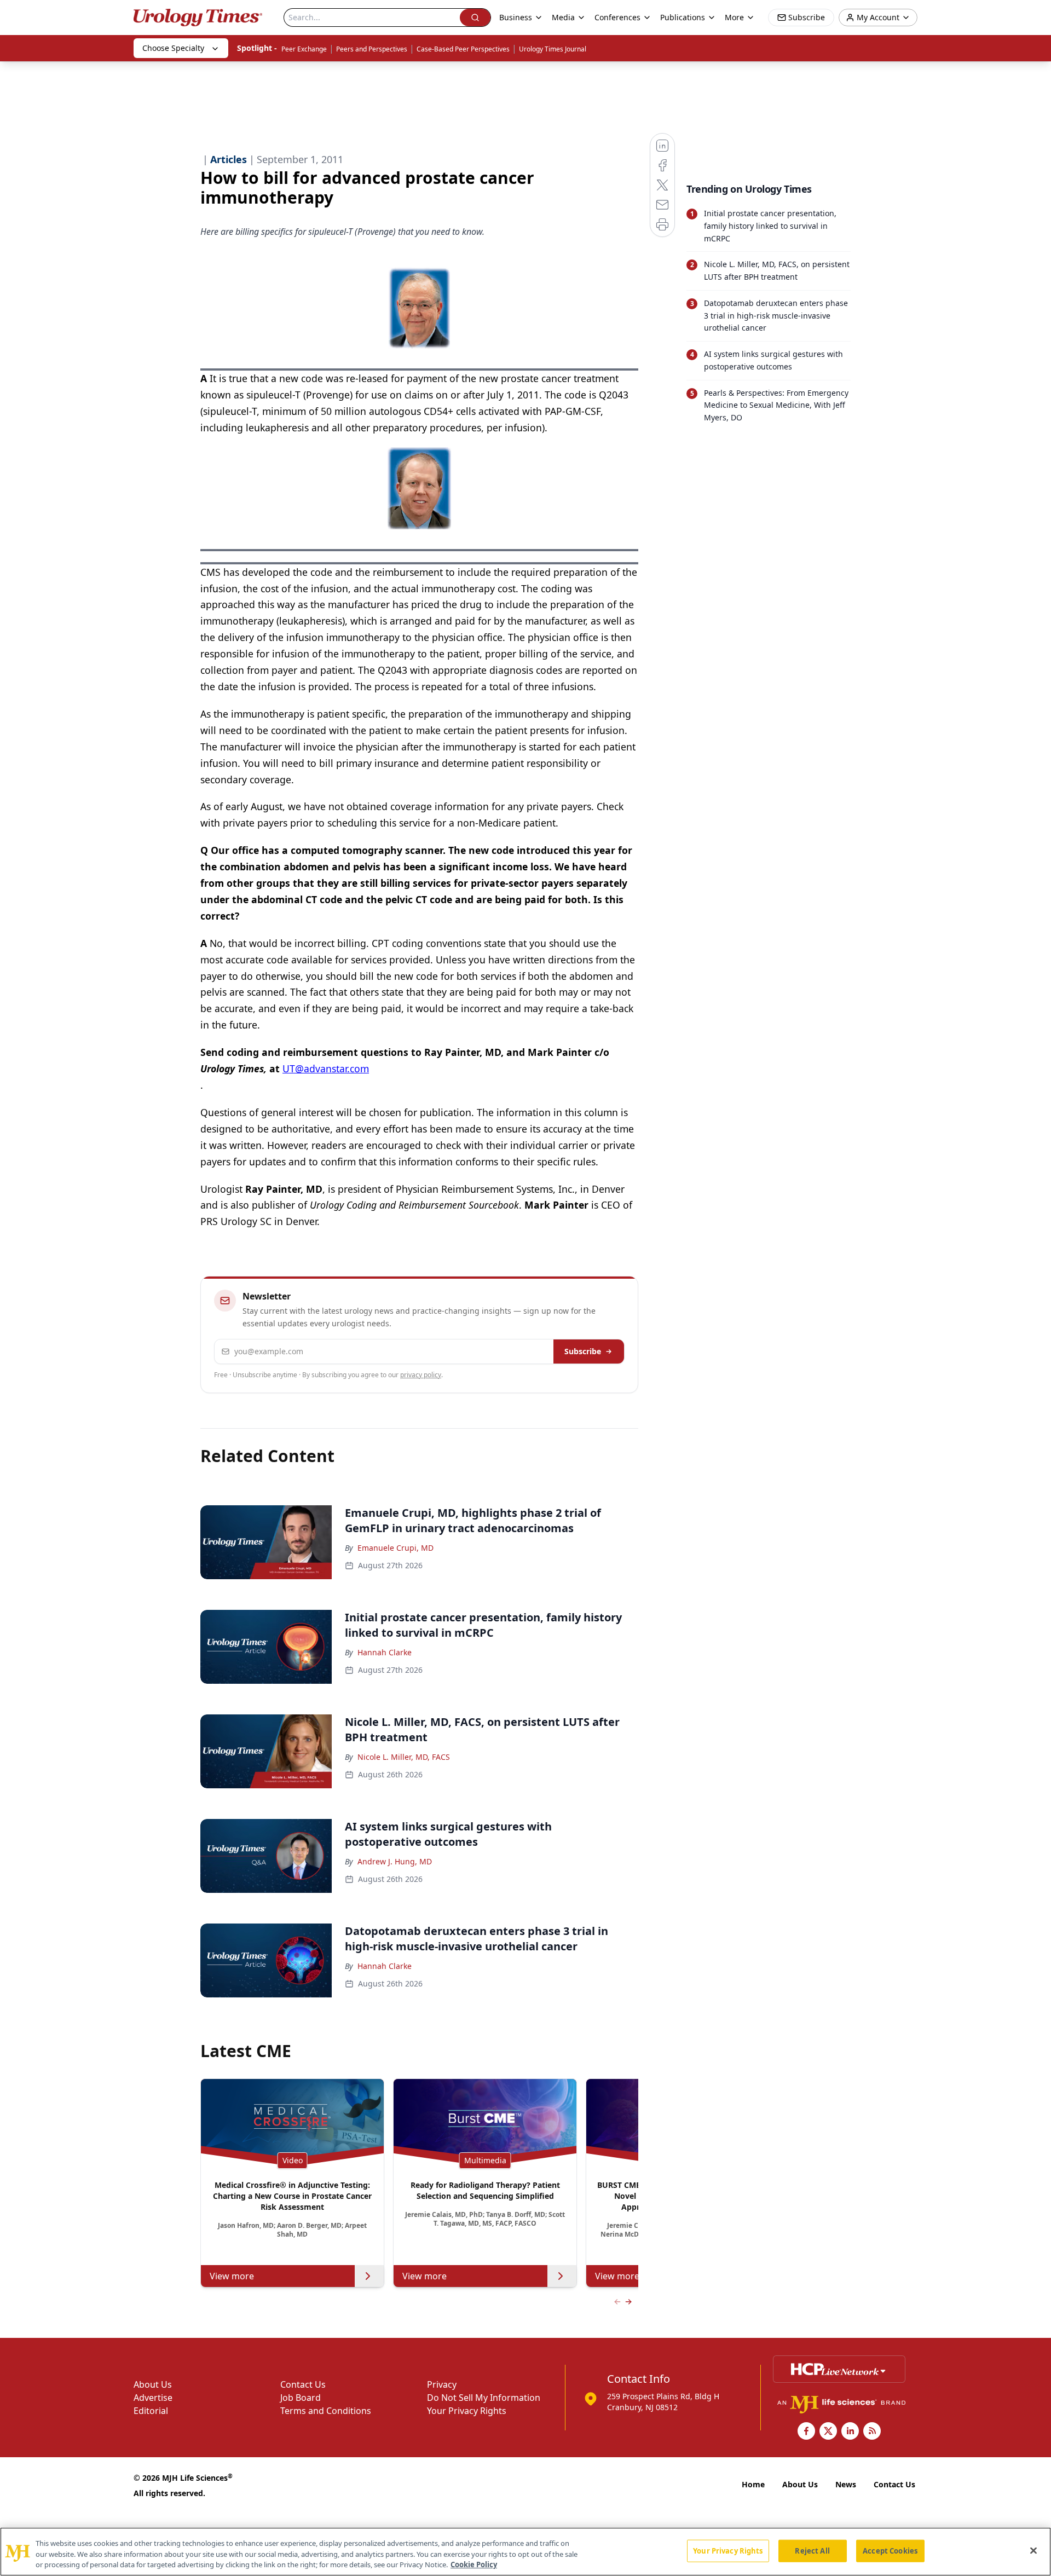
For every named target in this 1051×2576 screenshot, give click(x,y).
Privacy (442, 2384)
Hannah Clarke (385, 1652)
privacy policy (421, 1375)
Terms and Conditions (326, 2411)
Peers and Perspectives (372, 49)
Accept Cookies (890, 2550)
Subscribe (583, 1351)
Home (753, 2484)
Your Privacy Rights (467, 2411)
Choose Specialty (173, 48)
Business (516, 17)
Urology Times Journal (553, 49)
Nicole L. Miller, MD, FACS (404, 1757)
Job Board (301, 2398)
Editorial (151, 2411)
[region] (525, 2552)
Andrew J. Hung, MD (395, 1861)
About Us (153, 2384)
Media (563, 17)
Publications (683, 17)
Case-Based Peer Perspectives (463, 49)
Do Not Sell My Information (484, 2398)
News (846, 2484)
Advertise (153, 2398)
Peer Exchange (304, 49)
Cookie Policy (474, 2565)
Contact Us (303, 2384)
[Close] (1033, 2550)
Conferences (617, 17)
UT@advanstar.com (326, 1068)
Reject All (812, 2550)
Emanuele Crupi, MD (395, 1548)
